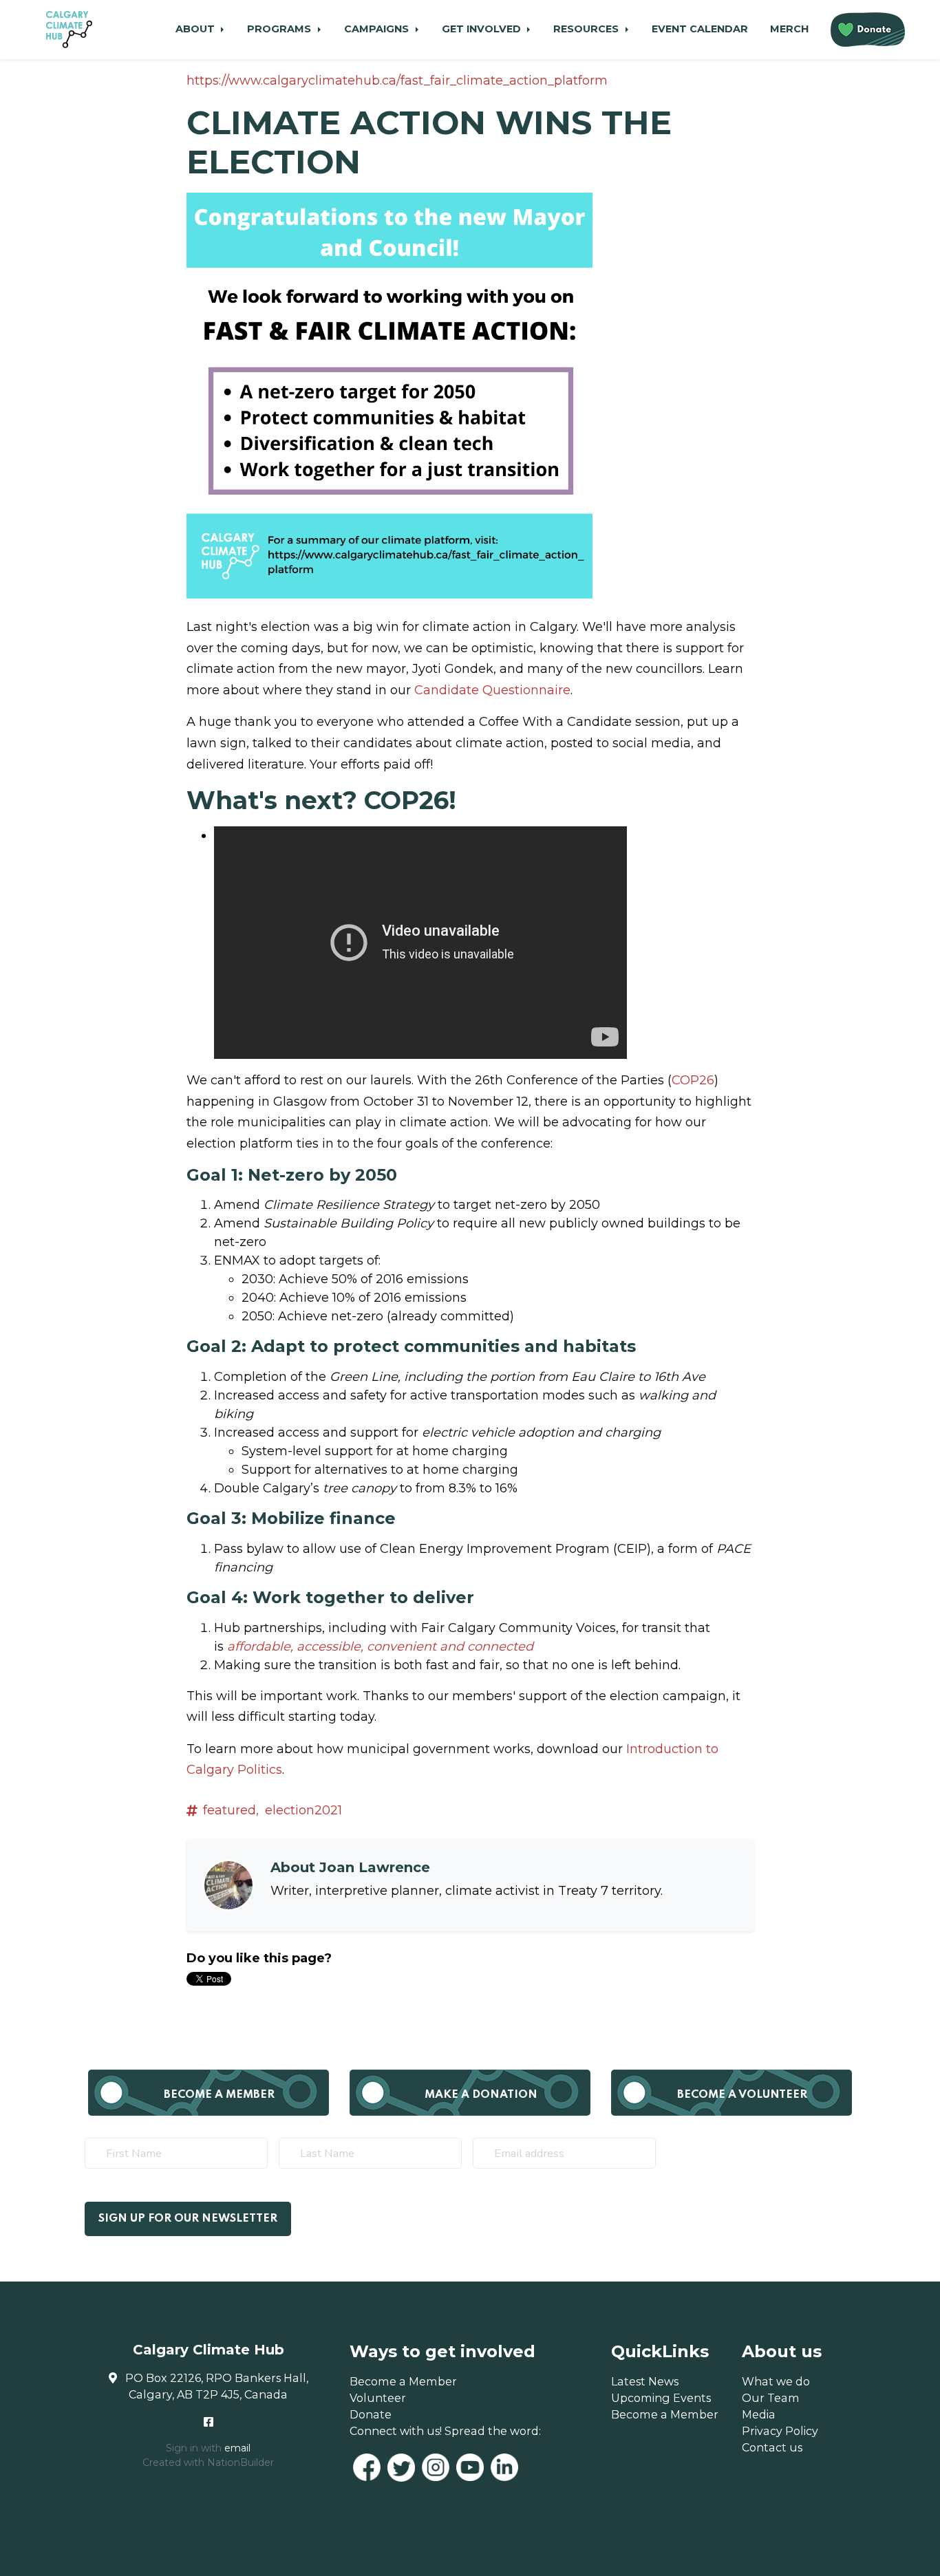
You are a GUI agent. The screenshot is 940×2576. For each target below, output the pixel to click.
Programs (280, 29)
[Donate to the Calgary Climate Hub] (868, 30)
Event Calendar (700, 29)
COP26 (693, 1080)
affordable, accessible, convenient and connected (380, 1646)
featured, (231, 1810)
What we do (776, 2381)
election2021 (303, 1810)
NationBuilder (241, 2462)
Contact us (772, 2447)
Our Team (771, 2398)
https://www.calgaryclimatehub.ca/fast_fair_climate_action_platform (397, 80)
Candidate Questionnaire (492, 690)
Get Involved (483, 29)
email (237, 2448)
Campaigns (378, 29)
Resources (587, 29)
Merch (789, 29)
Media (759, 2414)
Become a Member (219, 2095)
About (196, 29)
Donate (371, 2414)
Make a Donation (481, 2095)
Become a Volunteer (742, 2095)
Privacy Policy (780, 2431)
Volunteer (378, 2398)
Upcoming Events (661, 2398)
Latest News (645, 2381)
